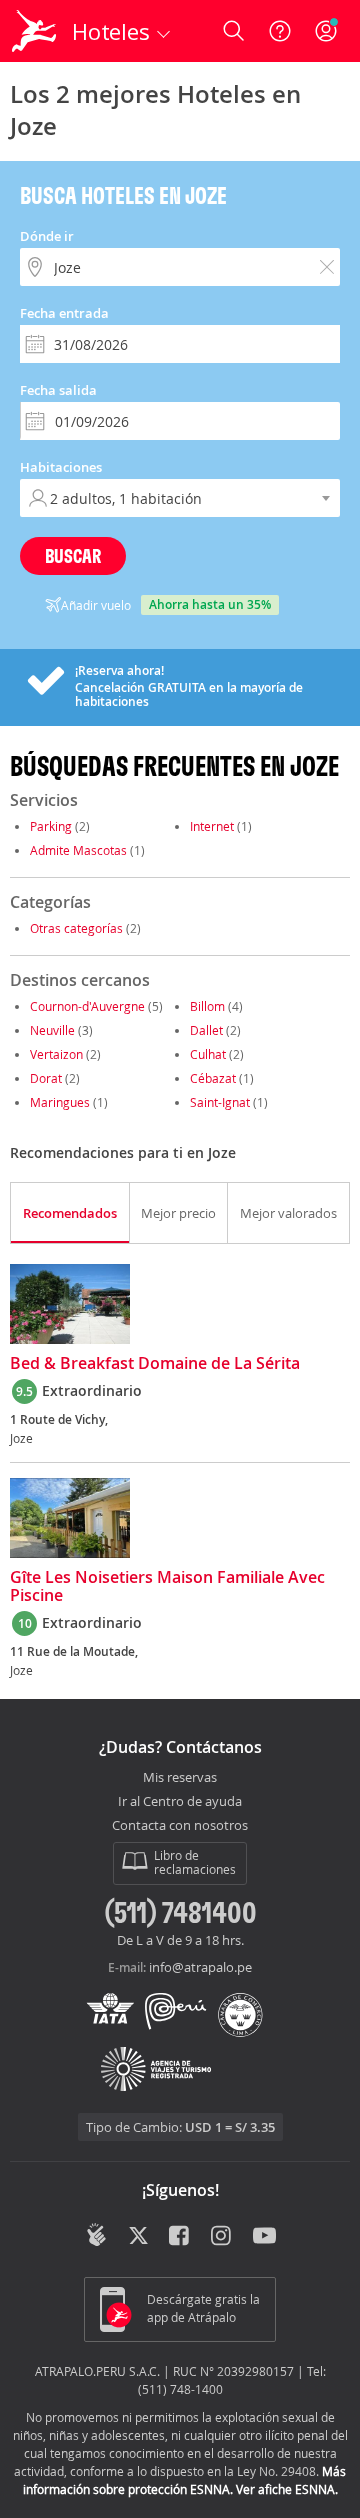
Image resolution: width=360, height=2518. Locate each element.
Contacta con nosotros (180, 1826)
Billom (207, 1006)
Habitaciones (61, 467)
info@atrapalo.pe (200, 1967)
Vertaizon (56, 1054)
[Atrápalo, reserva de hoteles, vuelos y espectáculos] (34, 31)
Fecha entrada (64, 313)
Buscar (73, 555)
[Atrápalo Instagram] (222, 2237)
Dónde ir (47, 236)
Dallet (206, 1030)
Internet (212, 826)
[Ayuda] (280, 31)
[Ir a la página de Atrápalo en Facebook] (180, 2237)
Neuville (52, 1030)
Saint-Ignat (220, 1102)
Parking (51, 826)
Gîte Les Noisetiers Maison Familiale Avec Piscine (167, 1587)
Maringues (60, 1102)
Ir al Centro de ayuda (180, 1802)
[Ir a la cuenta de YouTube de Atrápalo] (264, 2237)
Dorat (46, 1078)
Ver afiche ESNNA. (287, 2489)
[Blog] (96, 2235)
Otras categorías (76, 928)
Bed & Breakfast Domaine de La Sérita (155, 1364)
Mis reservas (180, 1778)
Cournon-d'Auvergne (87, 1006)
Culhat (208, 1054)
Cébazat (213, 1078)
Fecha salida (58, 390)
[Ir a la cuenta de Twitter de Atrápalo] (138, 2237)
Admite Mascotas (78, 850)
